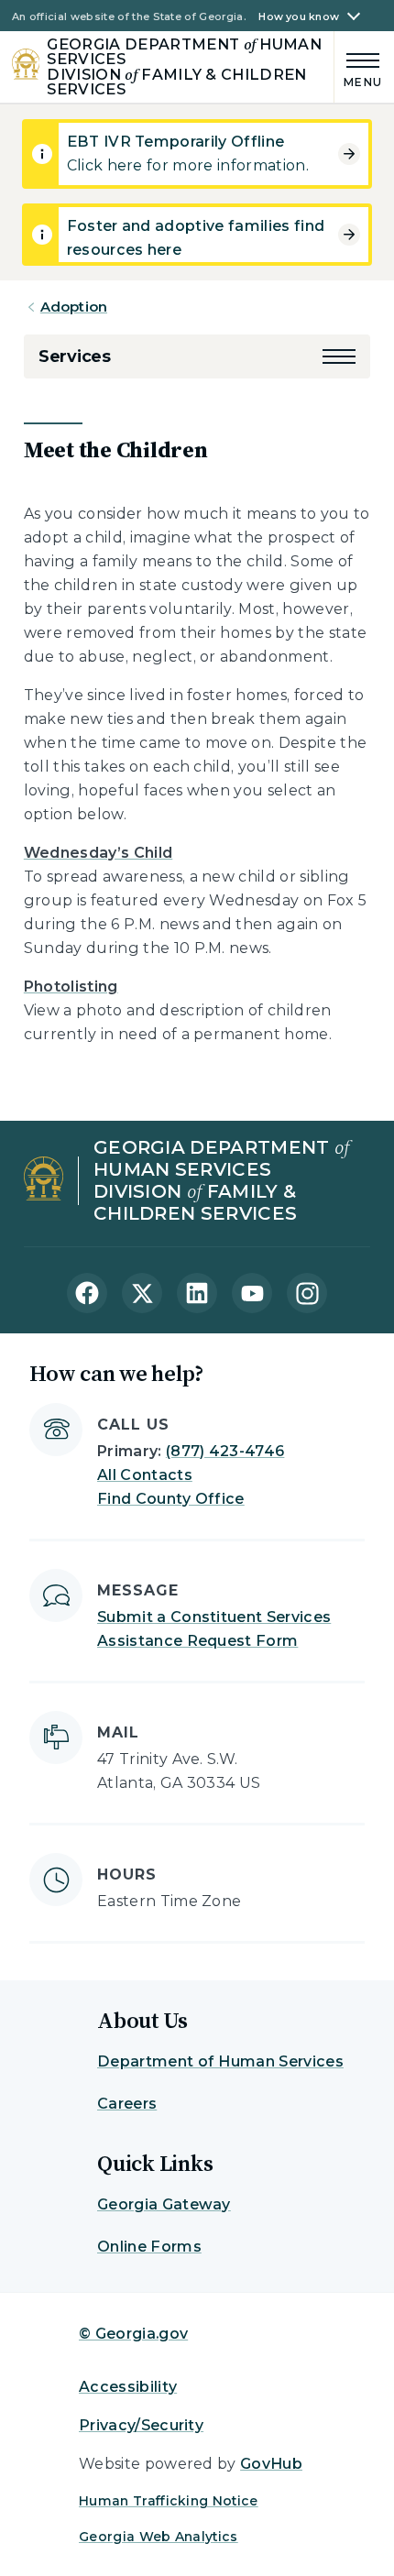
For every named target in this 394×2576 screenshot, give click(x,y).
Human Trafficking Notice (169, 2501)
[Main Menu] (359, 67)
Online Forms (149, 2247)
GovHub (271, 2464)
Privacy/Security (141, 2425)
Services (75, 356)
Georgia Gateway (164, 2204)
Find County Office (171, 1499)
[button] (339, 356)
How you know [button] (299, 17)
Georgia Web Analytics (159, 2537)
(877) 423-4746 (225, 1451)
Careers (127, 2104)
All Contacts (145, 1475)
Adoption (74, 307)
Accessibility (128, 2387)
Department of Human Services (220, 2061)
